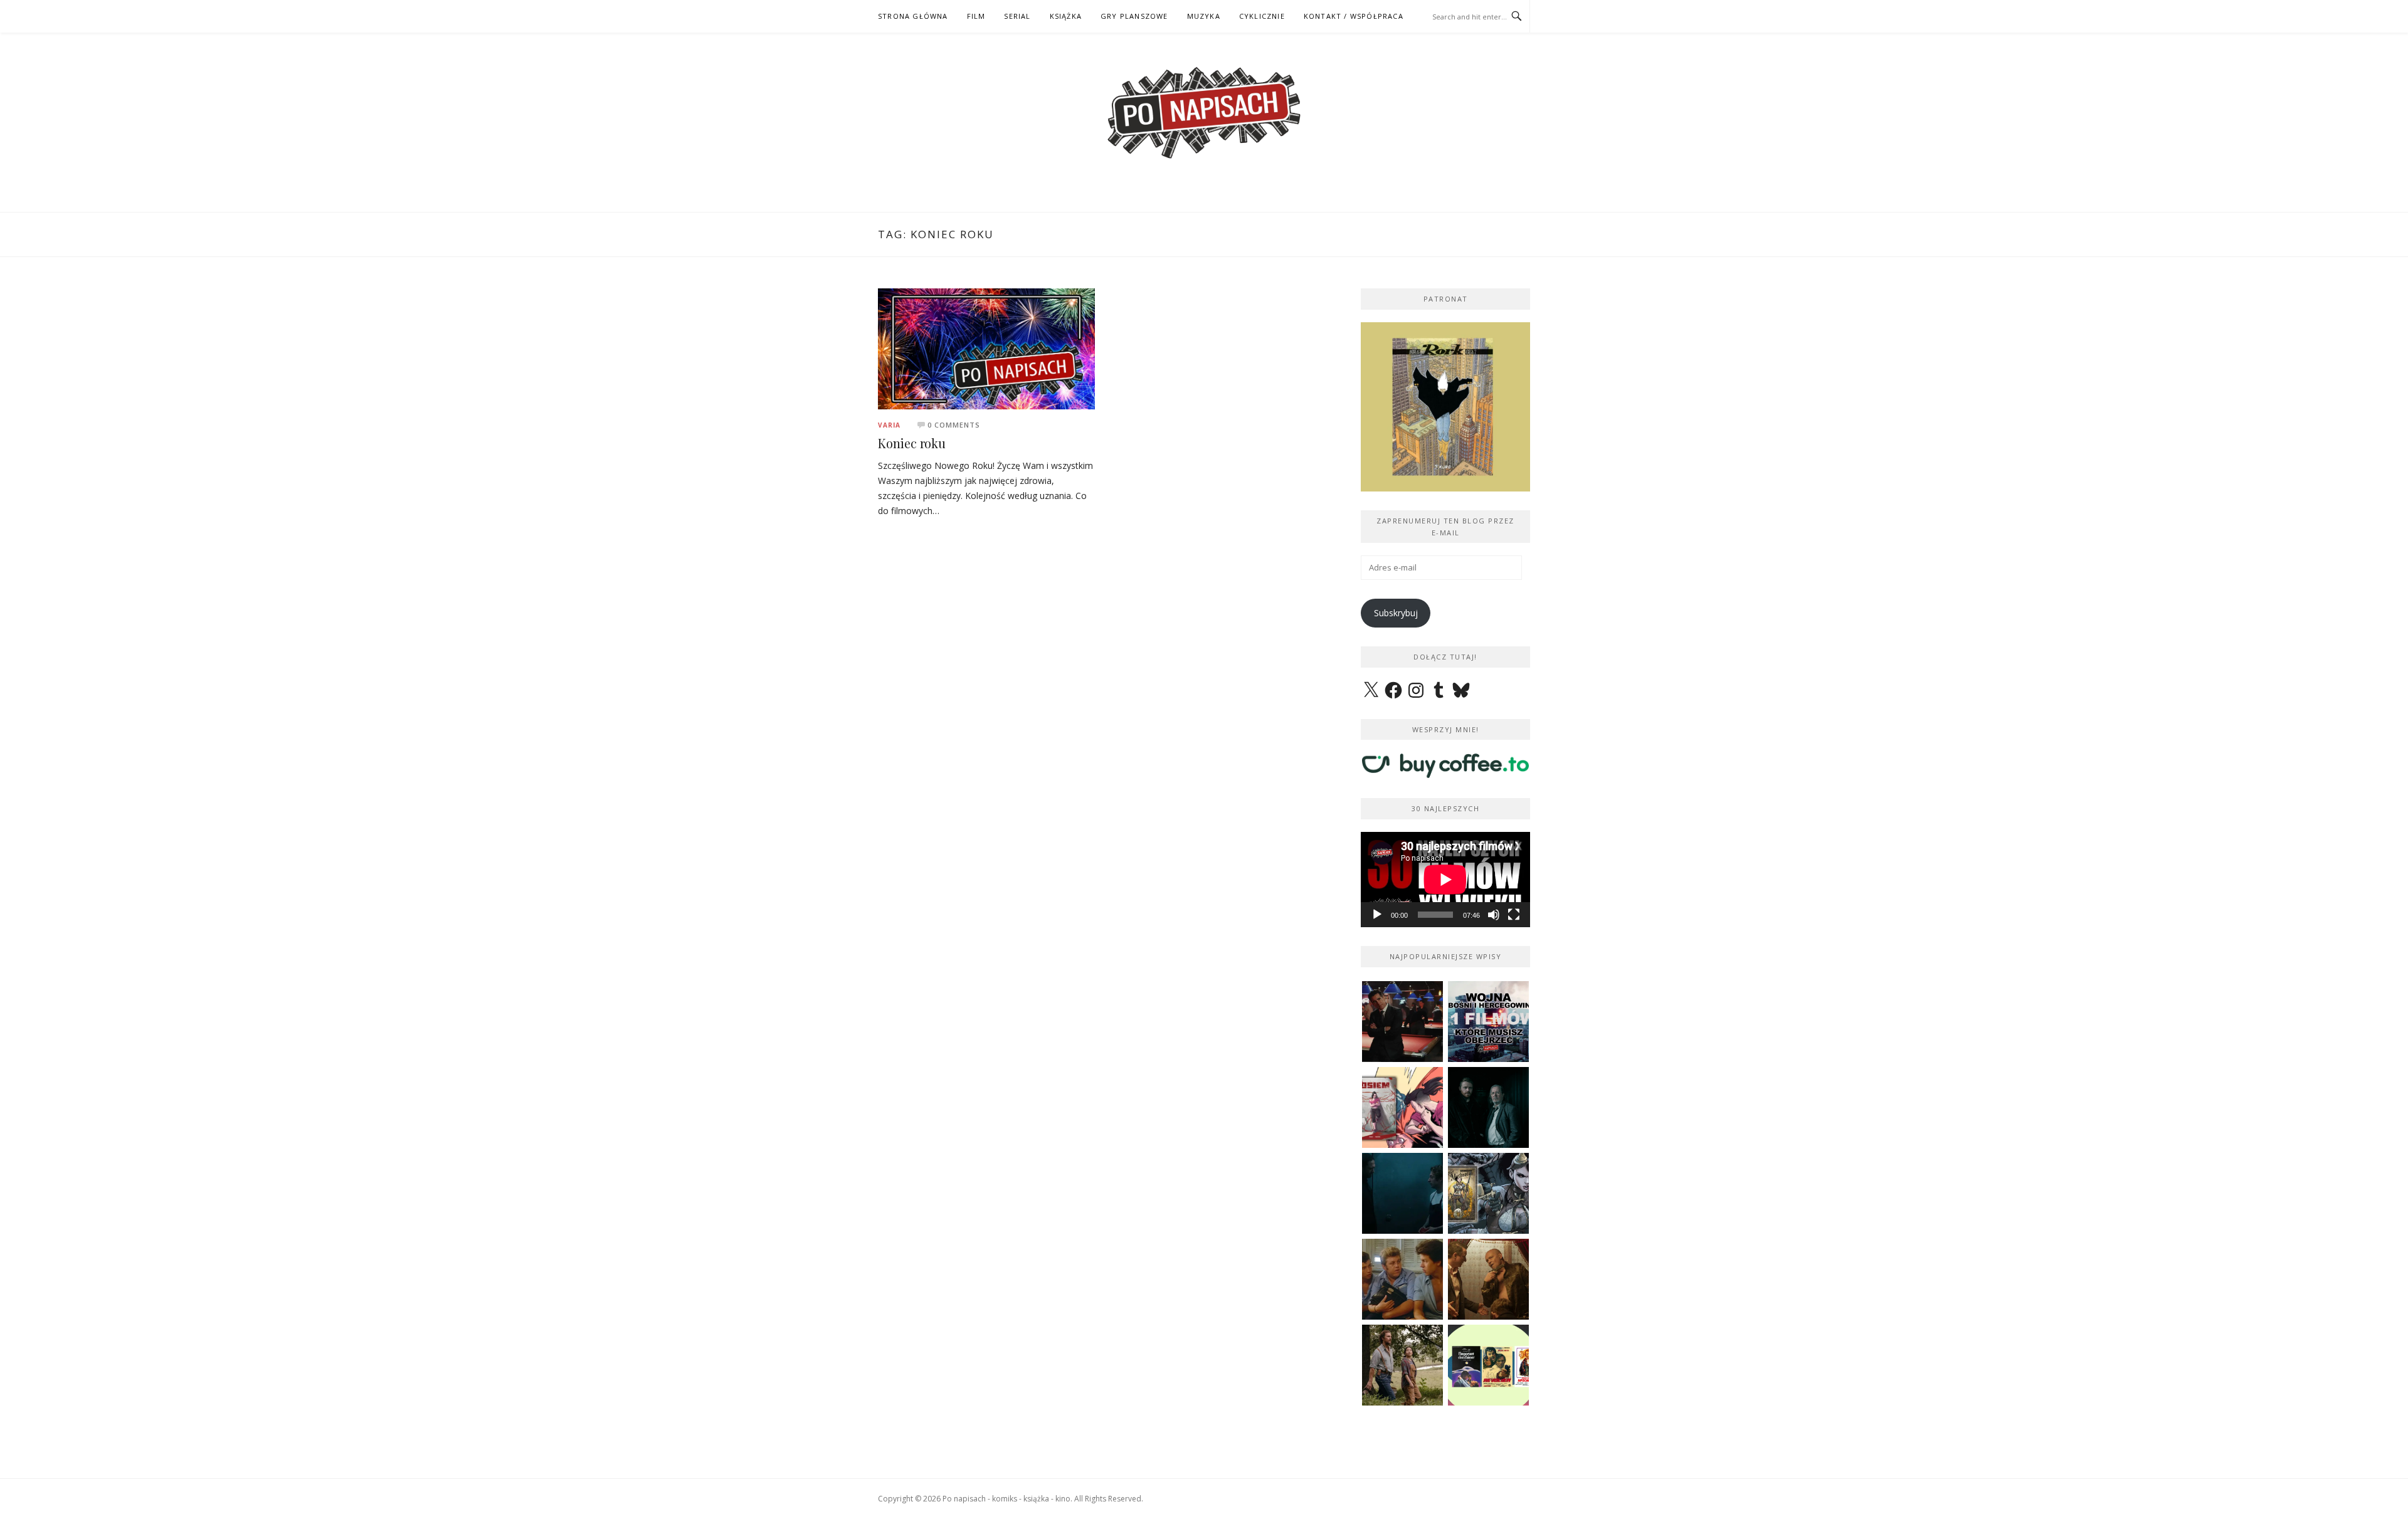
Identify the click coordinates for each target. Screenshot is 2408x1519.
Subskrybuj (1396, 613)
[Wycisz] (1494, 915)
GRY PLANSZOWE (1134, 16)
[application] (1445, 880)
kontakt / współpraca (1354, 16)
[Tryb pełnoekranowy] (1514, 915)
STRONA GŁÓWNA (913, 16)
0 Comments (954, 425)
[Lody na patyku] (1402, 1279)
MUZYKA (1204, 16)
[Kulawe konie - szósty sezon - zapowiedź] (1488, 1107)
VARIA (889, 425)
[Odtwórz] (1377, 915)
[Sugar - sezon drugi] (1402, 1022)
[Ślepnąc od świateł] (1488, 1279)
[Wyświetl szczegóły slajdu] (1445, 407)
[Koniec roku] (986, 348)
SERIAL (1017, 16)
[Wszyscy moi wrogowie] (1402, 1365)
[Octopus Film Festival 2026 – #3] (1488, 1365)
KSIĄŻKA (1066, 16)
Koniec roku (912, 443)
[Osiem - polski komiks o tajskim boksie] (1402, 1107)
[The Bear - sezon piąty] (1402, 1193)
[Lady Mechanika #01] (1488, 1193)
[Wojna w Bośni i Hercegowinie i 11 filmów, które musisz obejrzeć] (1488, 1022)
